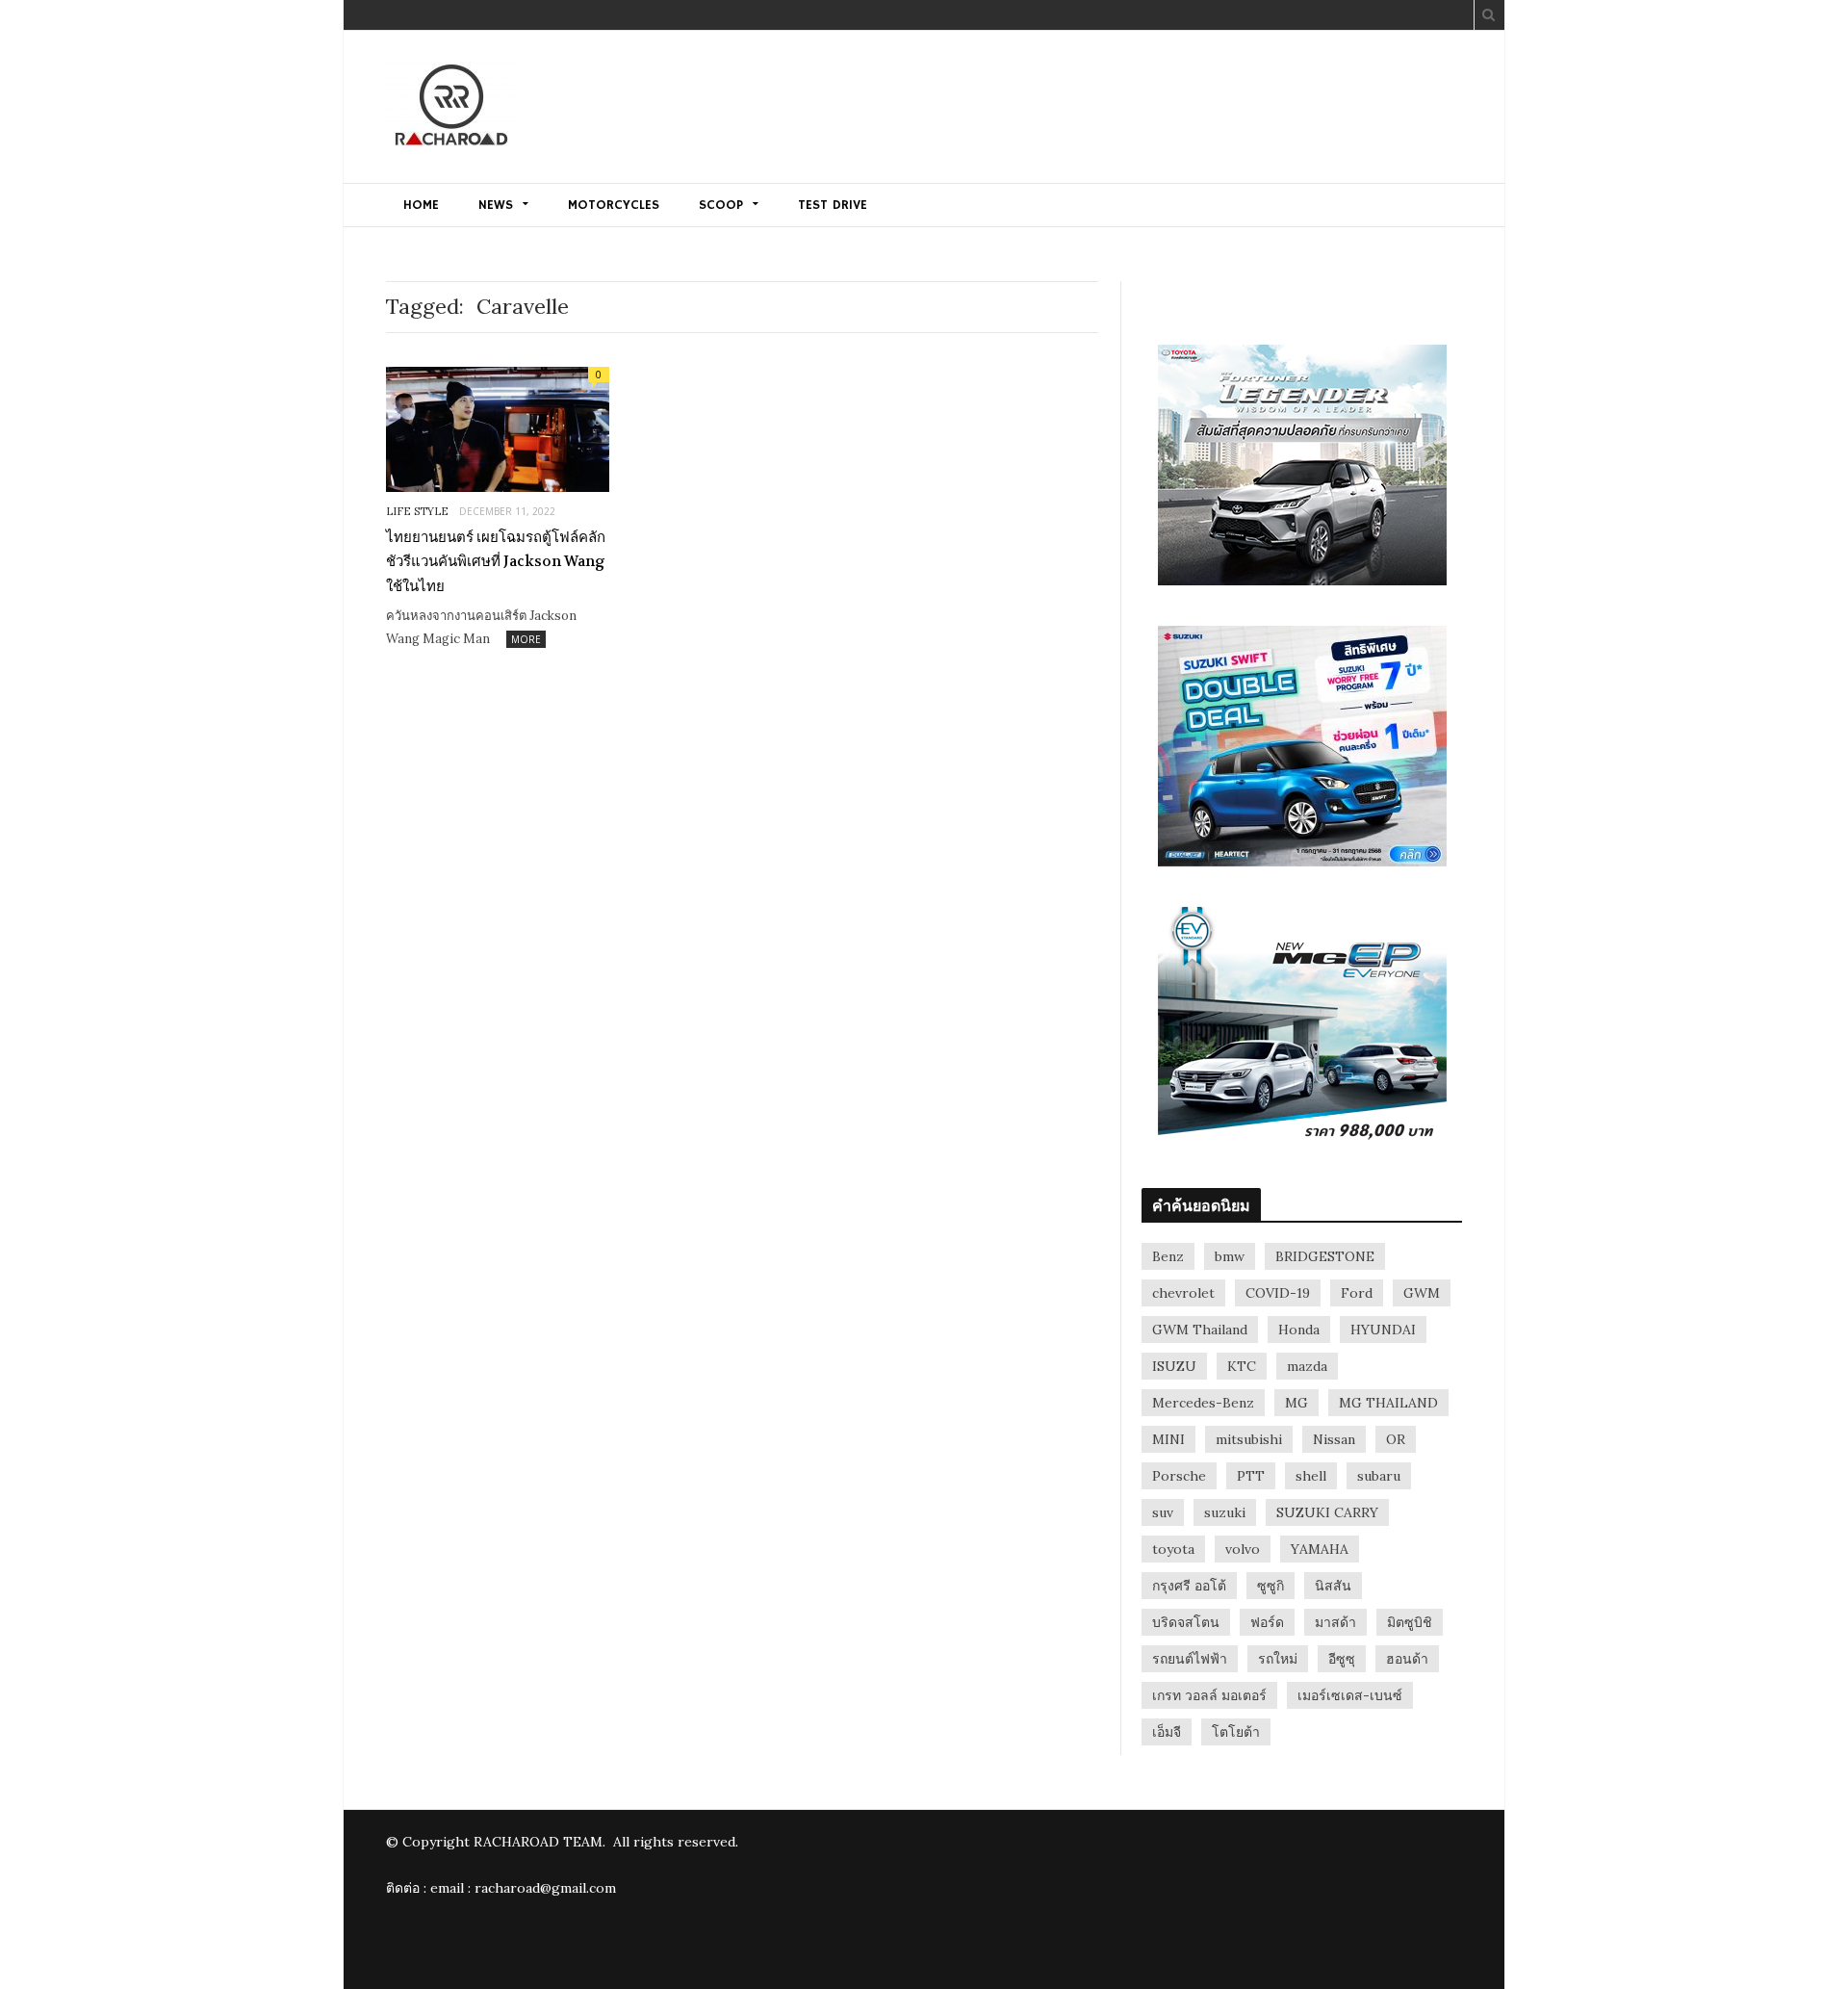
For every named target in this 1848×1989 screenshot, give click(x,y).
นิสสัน (1333, 1586)
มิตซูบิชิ (1410, 1622)
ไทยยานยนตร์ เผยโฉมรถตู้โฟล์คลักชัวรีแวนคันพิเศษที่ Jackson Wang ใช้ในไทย (496, 562)
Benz (1168, 1256)
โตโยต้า (1236, 1732)
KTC (1242, 1366)
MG (1296, 1403)
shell (1311, 1476)
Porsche (1179, 1476)
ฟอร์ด (1267, 1622)
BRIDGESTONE (1325, 1256)
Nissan (1334, 1439)
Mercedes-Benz (1203, 1403)
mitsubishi (1249, 1439)
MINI (1168, 1439)
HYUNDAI (1383, 1330)
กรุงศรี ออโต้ (1189, 1586)
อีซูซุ (1342, 1659)
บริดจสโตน (1186, 1622)
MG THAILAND (1388, 1403)
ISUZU (1174, 1366)
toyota (1173, 1549)
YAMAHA (1320, 1549)
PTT (1251, 1476)
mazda (1307, 1366)
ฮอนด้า (1407, 1659)
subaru (1379, 1476)
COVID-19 (1278, 1293)
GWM (1422, 1293)
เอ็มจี (1167, 1732)
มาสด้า (1335, 1622)
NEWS (496, 205)
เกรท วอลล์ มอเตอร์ (1209, 1695)
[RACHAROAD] (451, 108)
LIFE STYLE (417, 511)
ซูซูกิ (1270, 1586)
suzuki (1225, 1512)
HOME (421, 205)
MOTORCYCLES (614, 205)
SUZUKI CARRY (1327, 1512)
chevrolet (1183, 1293)
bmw (1230, 1256)
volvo (1243, 1549)
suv (1163, 1512)
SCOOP (721, 205)
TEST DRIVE (833, 205)
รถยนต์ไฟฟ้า (1190, 1659)
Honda (1299, 1330)
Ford (1357, 1293)
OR (1396, 1439)
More (526, 639)
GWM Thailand (1200, 1330)
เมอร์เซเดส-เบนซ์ (1350, 1695)
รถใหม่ (1278, 1659)
